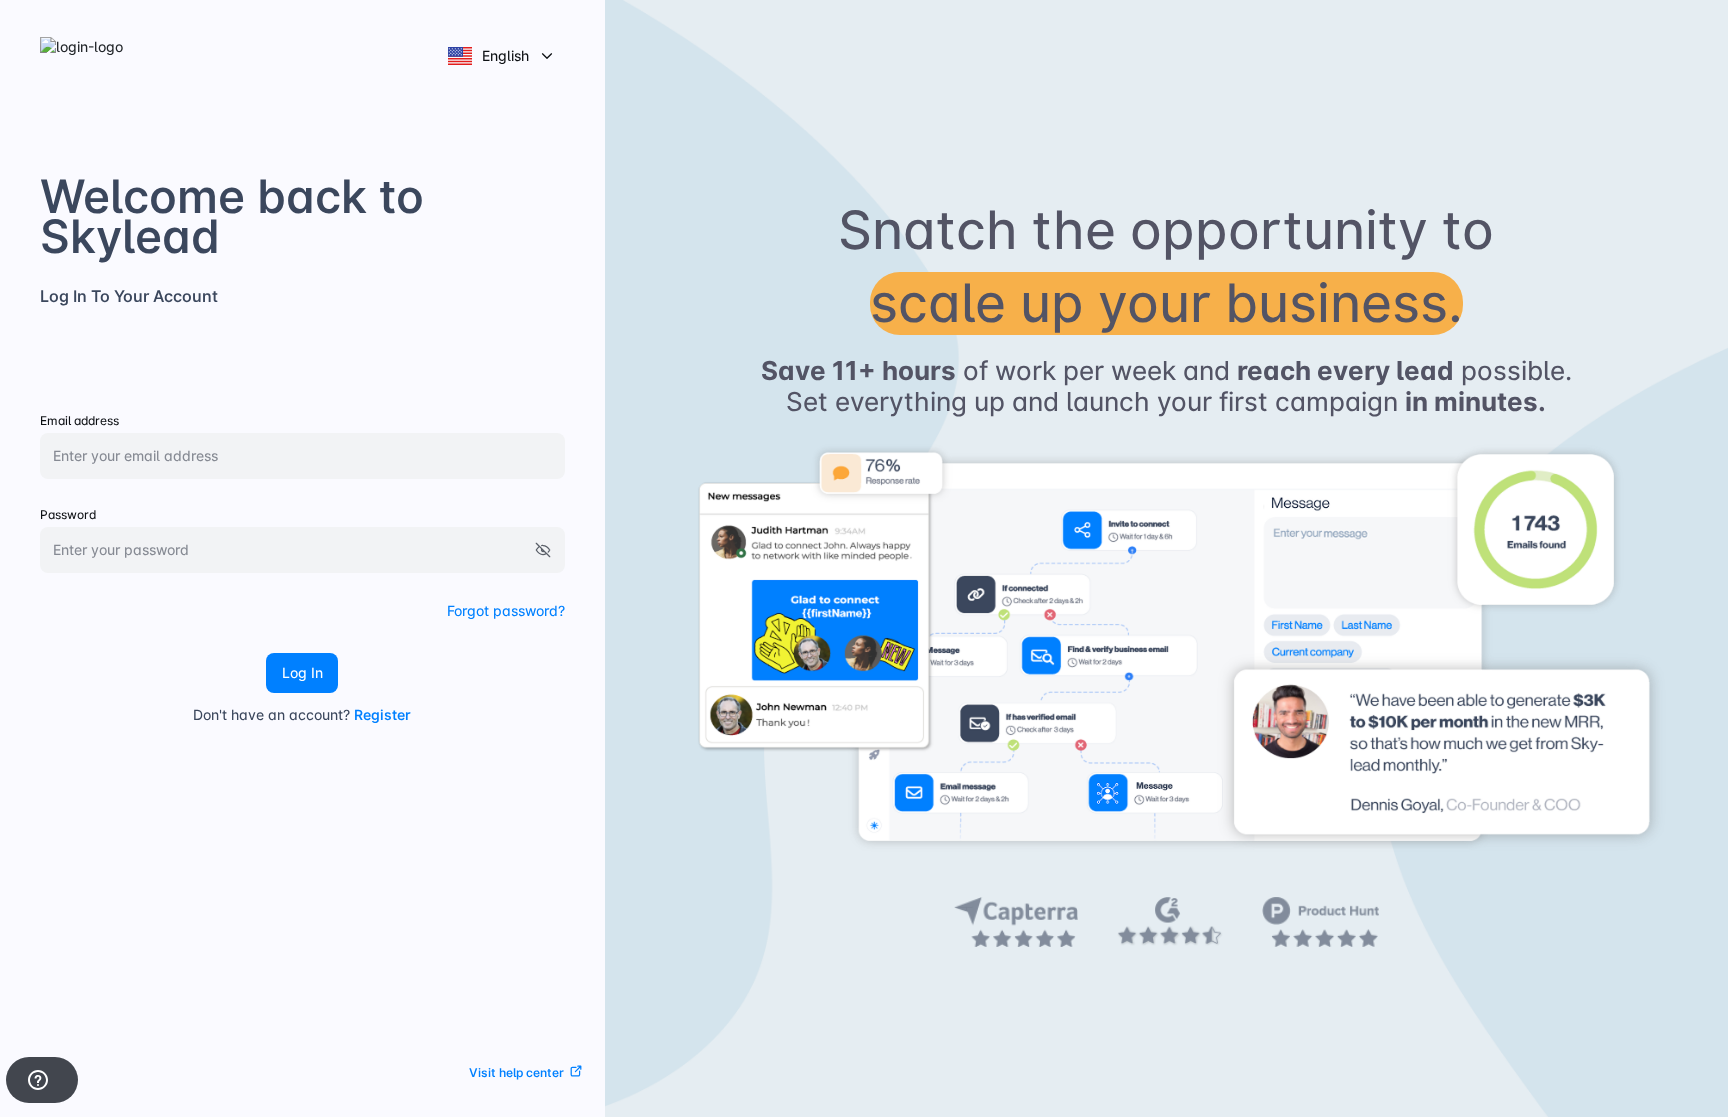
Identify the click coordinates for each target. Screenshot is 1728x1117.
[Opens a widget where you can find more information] (42, 1082)
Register (382, 714)
